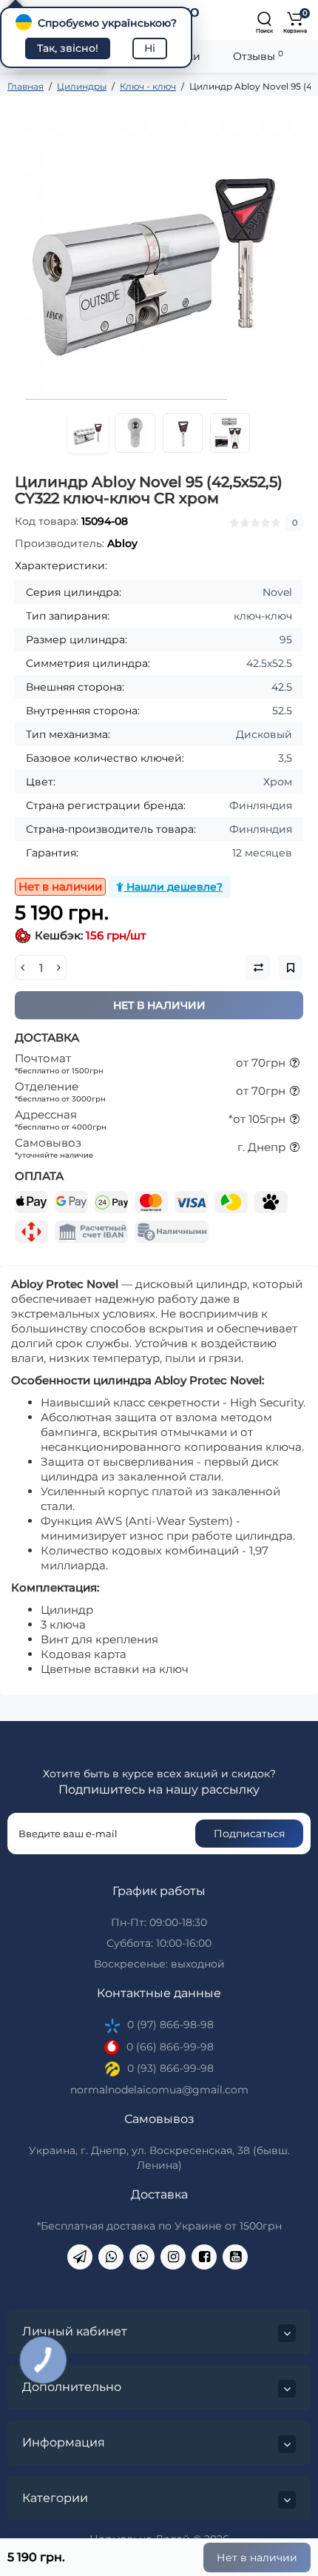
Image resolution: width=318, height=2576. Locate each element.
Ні (150, 48)
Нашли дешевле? (173, 887)
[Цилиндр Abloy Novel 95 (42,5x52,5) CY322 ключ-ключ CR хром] (159, 255)
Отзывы (258, 56)
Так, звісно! (68, 48)
